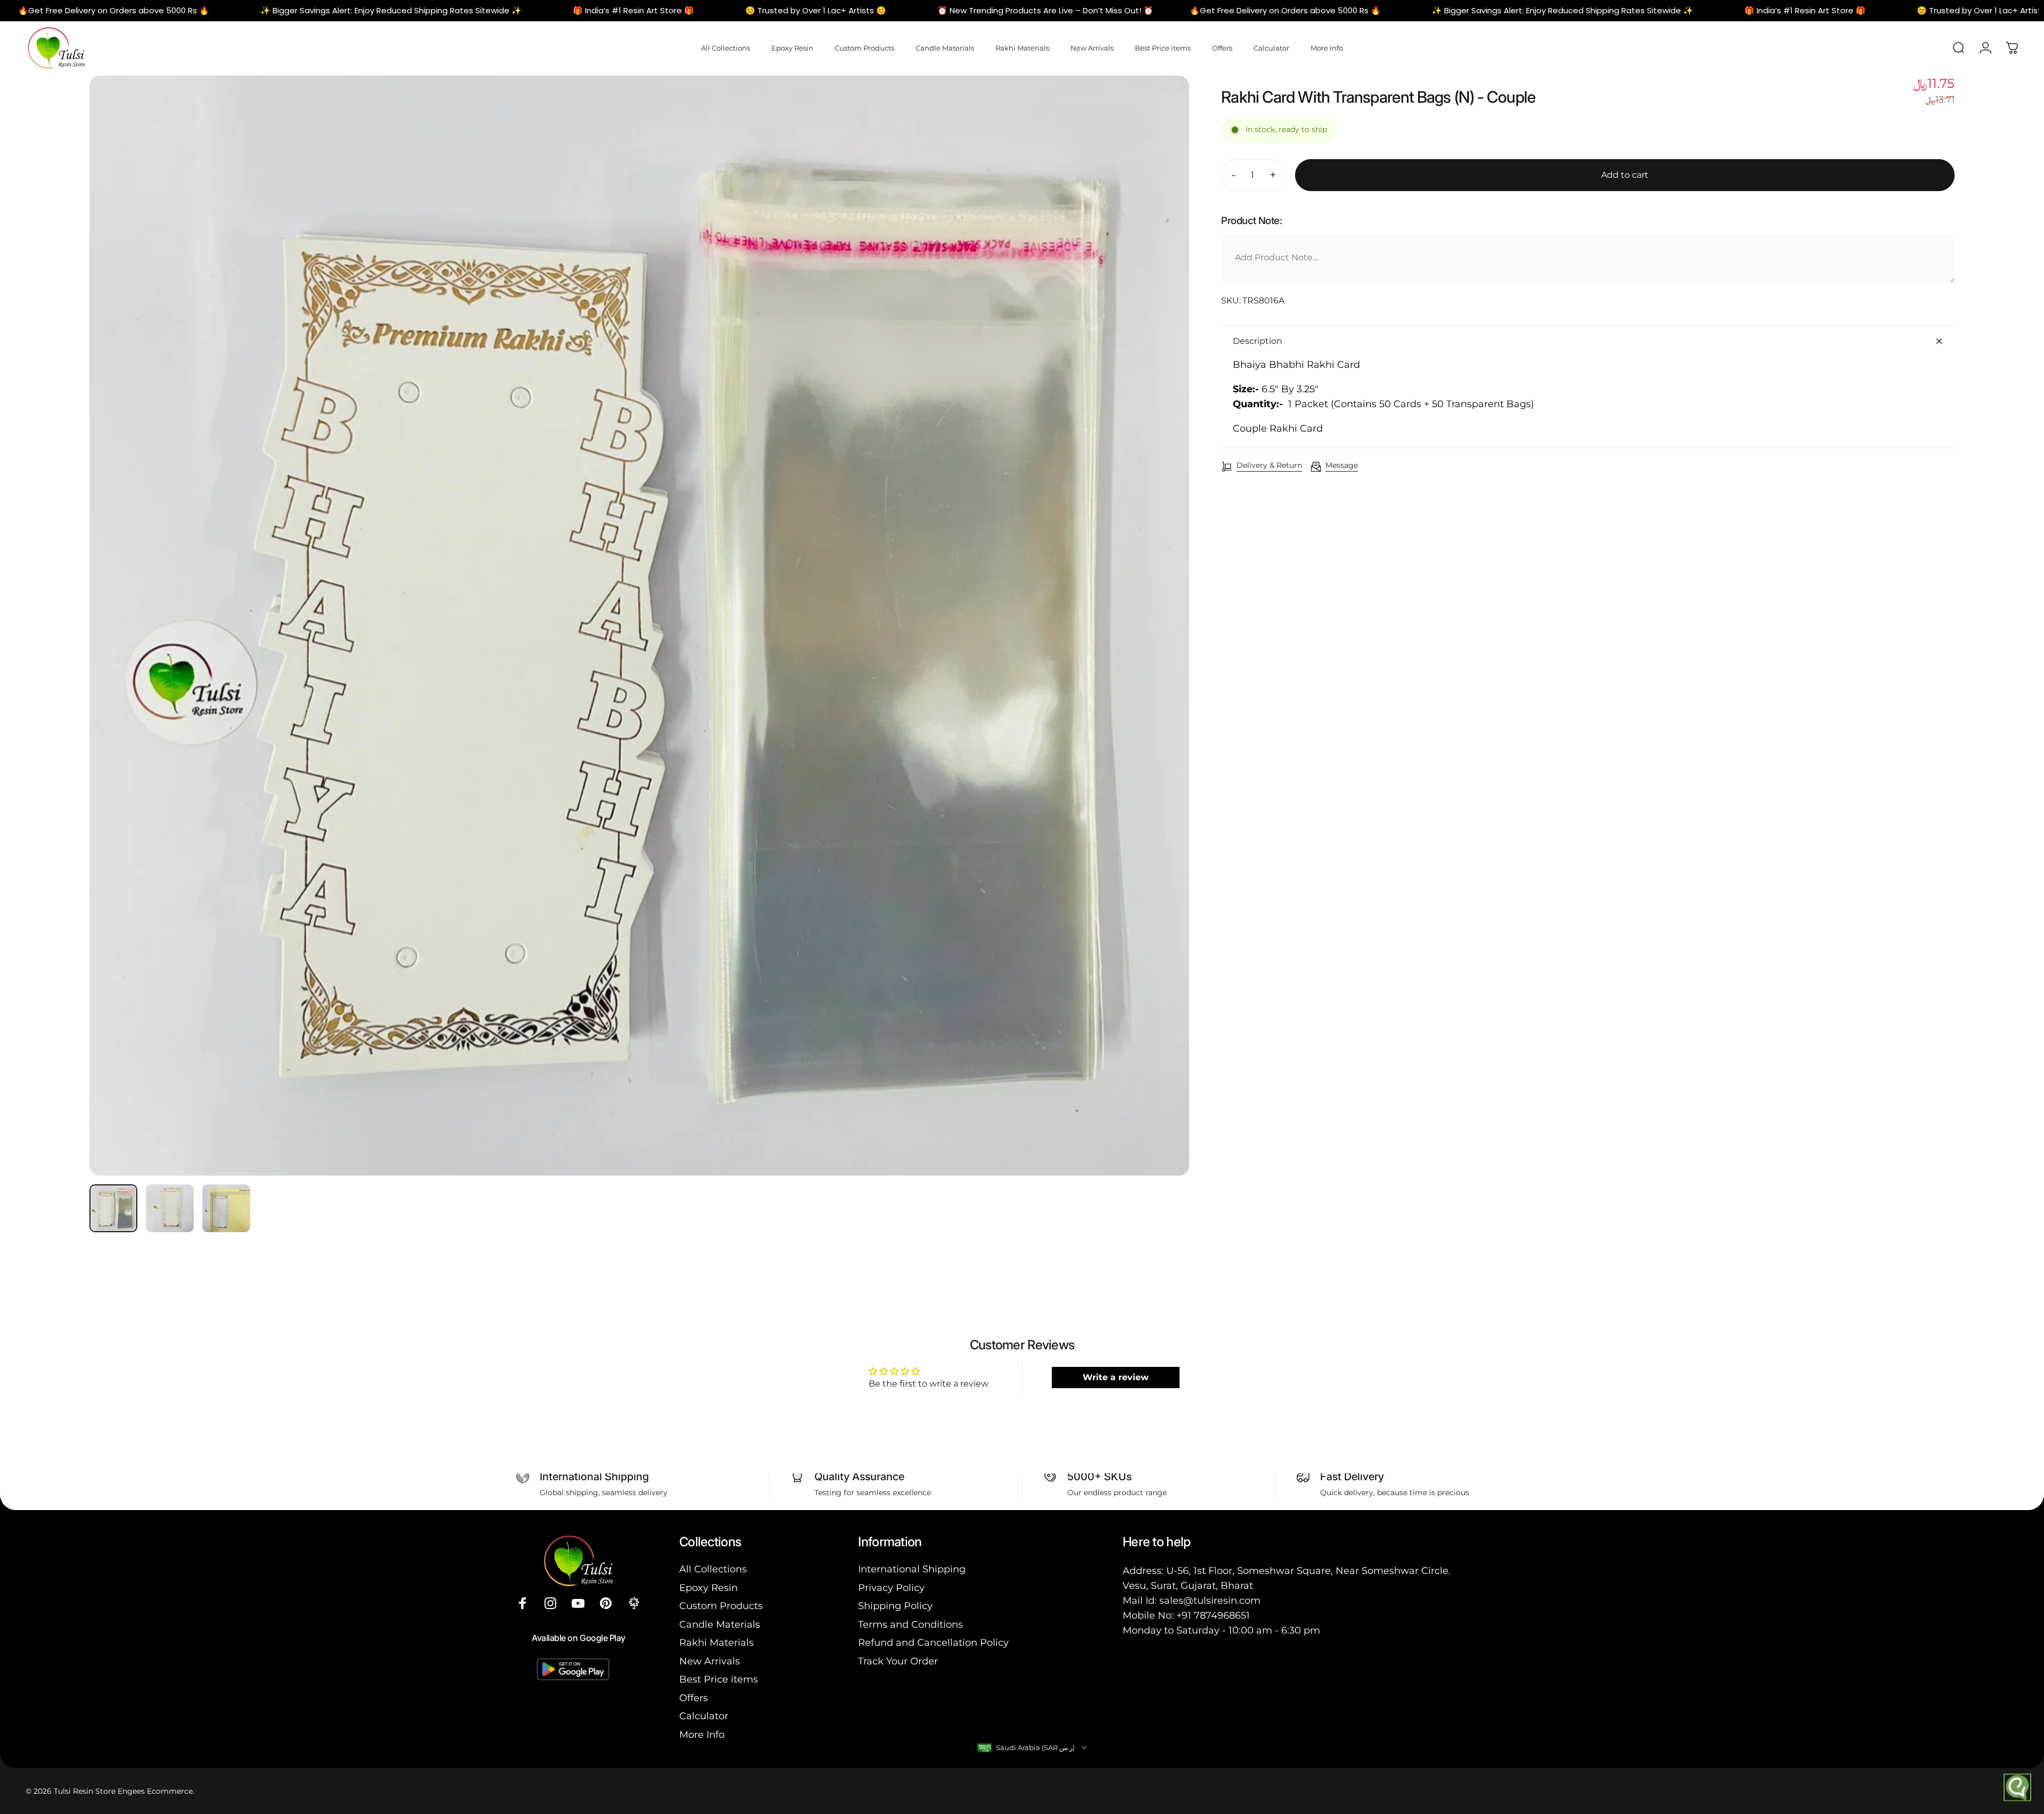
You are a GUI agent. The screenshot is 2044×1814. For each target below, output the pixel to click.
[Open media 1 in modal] (639, 625)
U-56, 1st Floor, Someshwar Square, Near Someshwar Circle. (1308, 1571)
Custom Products (721, 1606)
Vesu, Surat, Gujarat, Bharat (1188, 1586)
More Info (702, 1735)
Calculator (704, 1716)
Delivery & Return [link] (1269, 465)
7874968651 (1222, 1615)
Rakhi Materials (716, 1643)
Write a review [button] (1116, 1377)
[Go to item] (113, 1208)
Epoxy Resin (708, 1588)
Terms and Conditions (910, 1625)
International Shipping (912, 1569)
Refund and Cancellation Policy (933, 1643)
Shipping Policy (895, 1606)
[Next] (1161, 651)
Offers (694, 1698)
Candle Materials (720, 1625)
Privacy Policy (891, 1588)
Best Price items (719, 1679)
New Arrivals (710, 1661)
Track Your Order (898, 1661)
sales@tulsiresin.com (1210, 1601)
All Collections (713, 1569)
